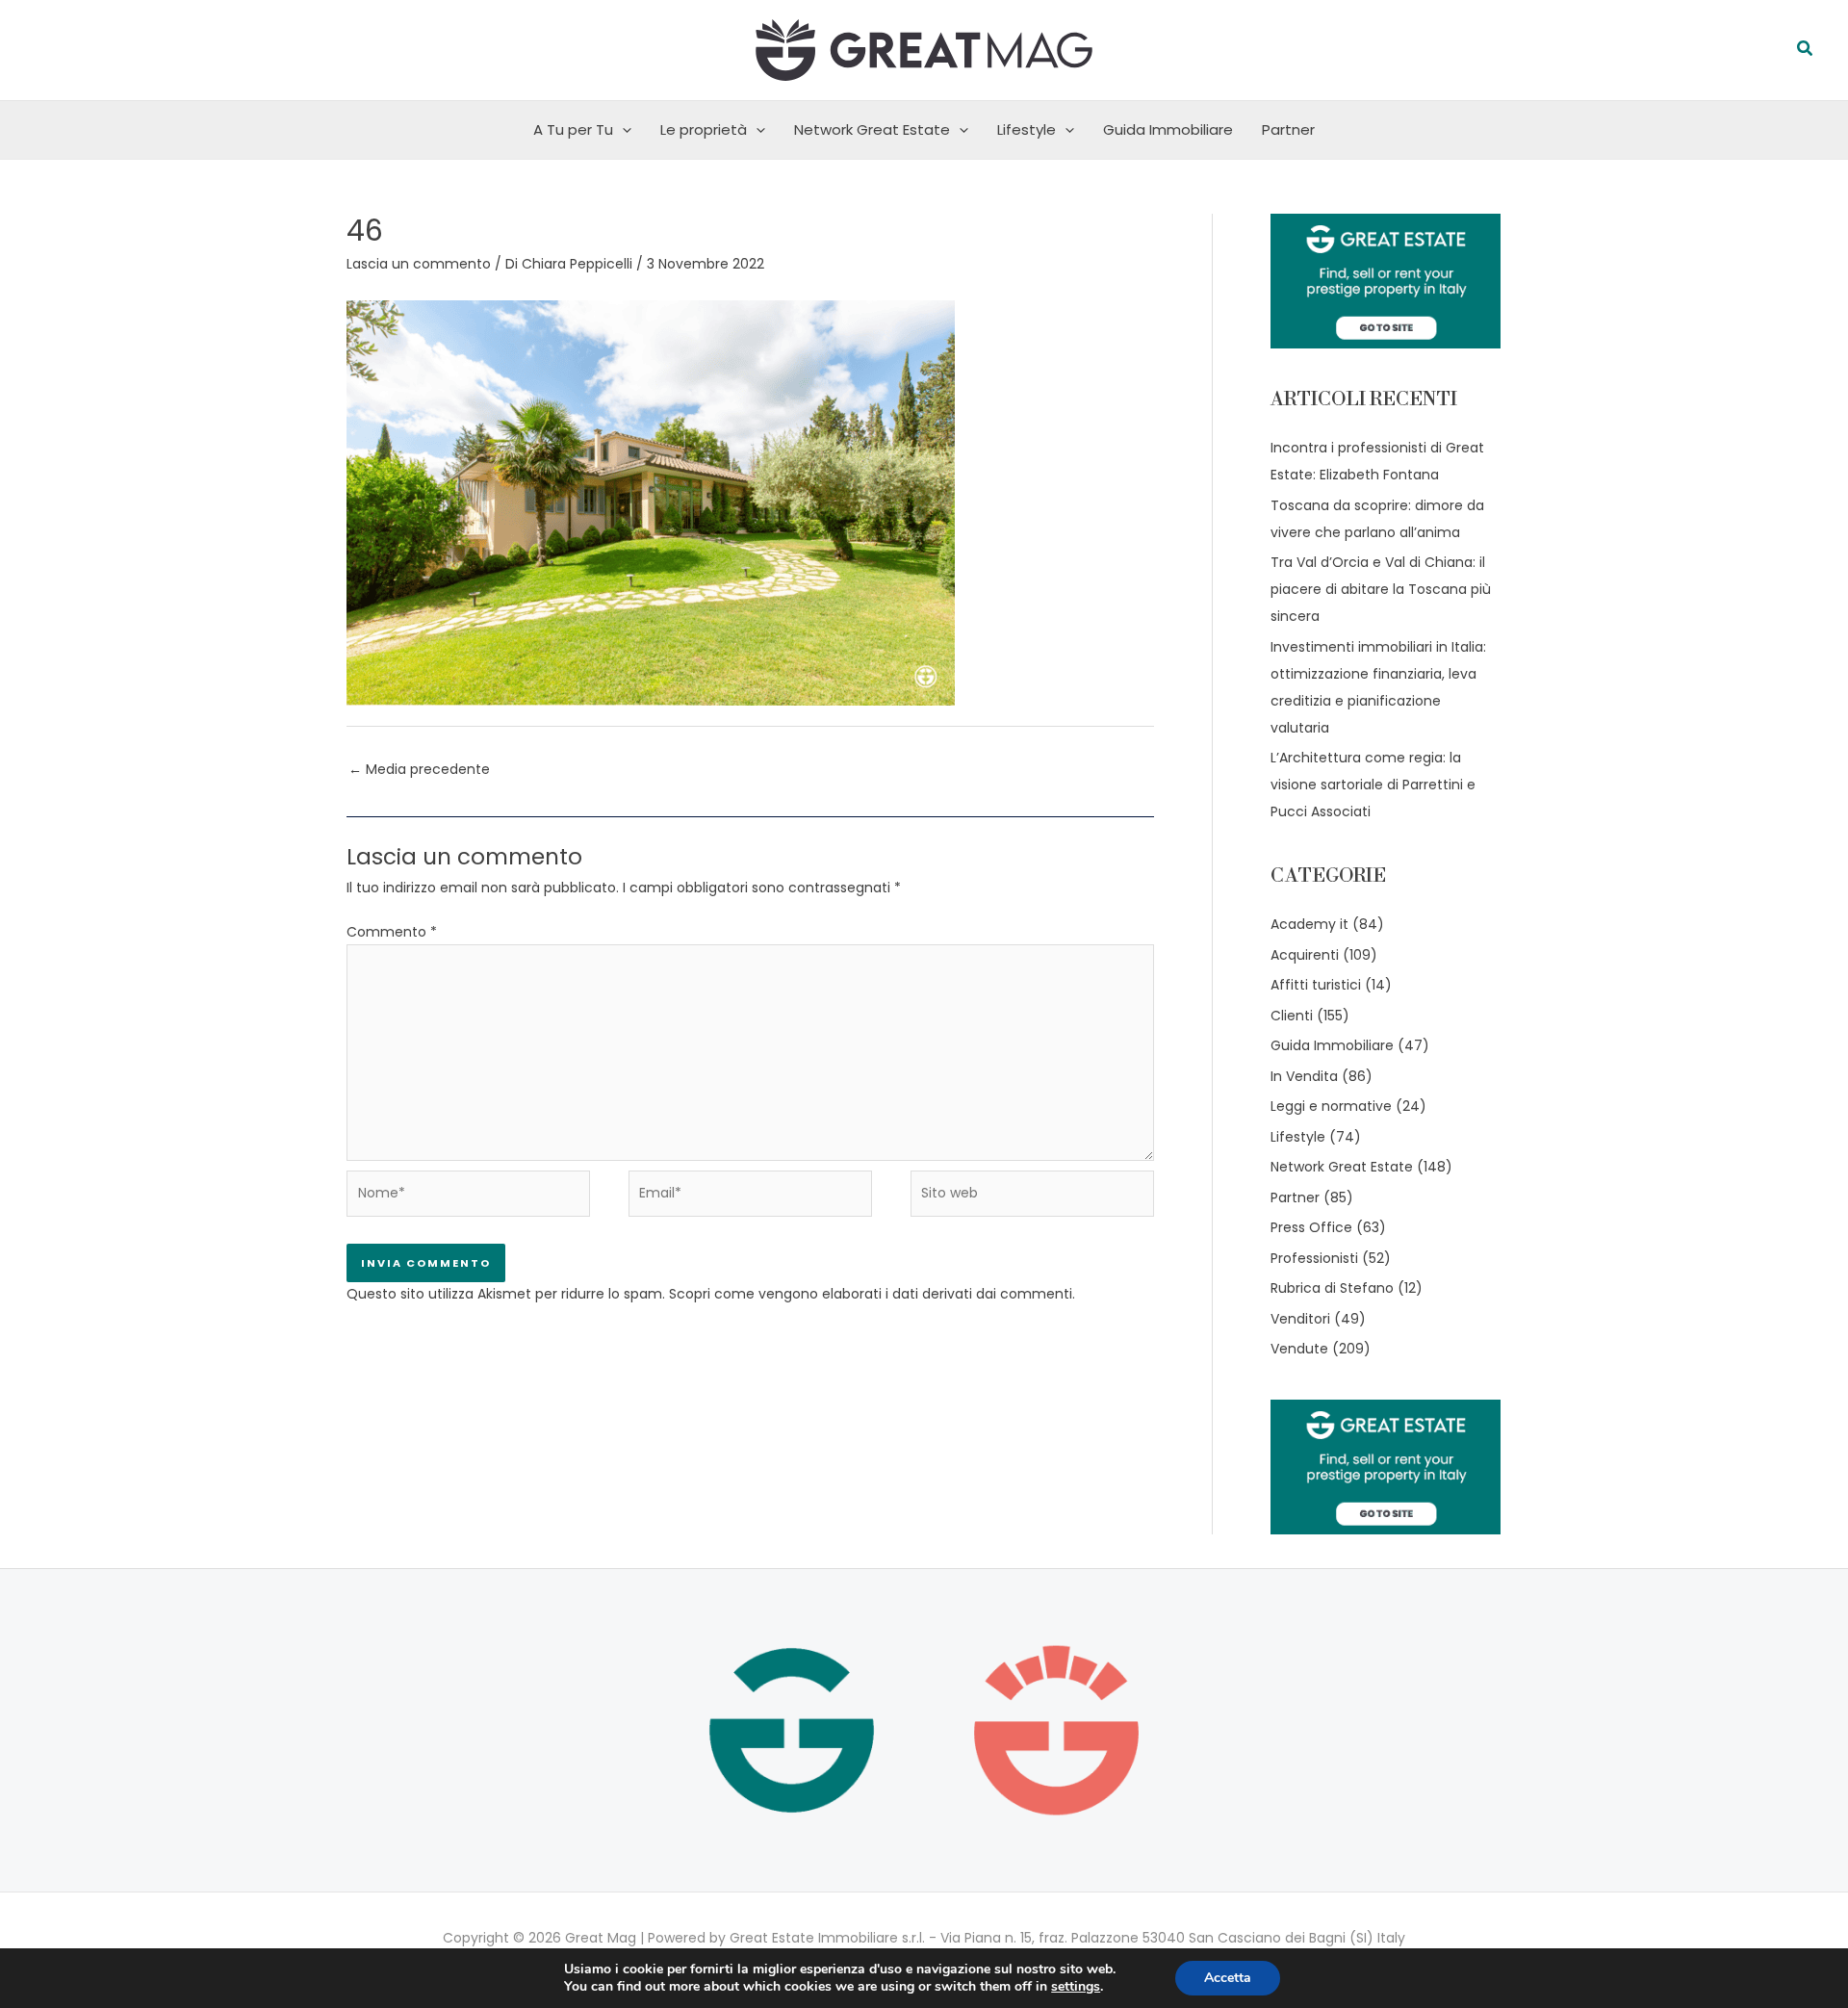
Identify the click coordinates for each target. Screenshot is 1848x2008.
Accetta (1228, 1978)
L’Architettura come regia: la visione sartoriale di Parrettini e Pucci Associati (1373, 785)
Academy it (1309, 924)
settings (1076, 1987)
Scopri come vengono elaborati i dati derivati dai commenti (871, 1294)
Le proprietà (704, 129)
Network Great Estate (872, 129)
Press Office (1311, 1227)
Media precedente (419, 769)
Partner (1288, 129)
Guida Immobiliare (1168, 129)
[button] (1806, 50)
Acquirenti (1305, 955)
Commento (392, 932)
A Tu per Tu (573, 129)
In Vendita (1304, 1076)
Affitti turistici (1316, 985)
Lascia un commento (419, 264)
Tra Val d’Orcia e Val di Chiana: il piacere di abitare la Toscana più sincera (1381, 589)
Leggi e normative (1331, 1106)
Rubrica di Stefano (1332, 1288)
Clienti (1292, 1016)
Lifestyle (1027, 129)
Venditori (1300, 1319)
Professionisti (1314, 1258)
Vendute (1299, 1349)
